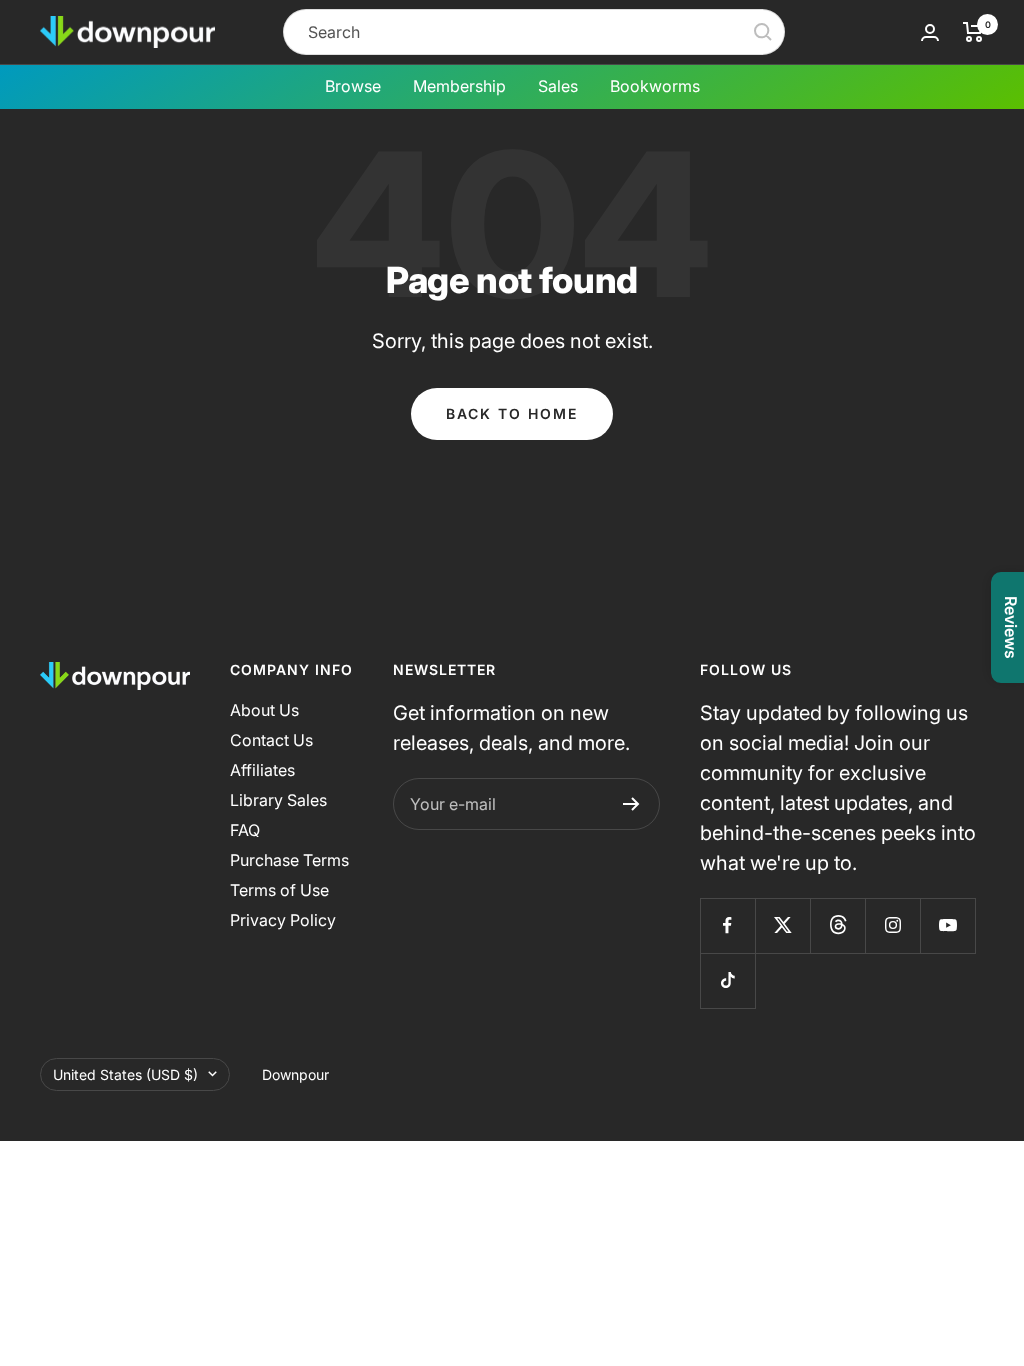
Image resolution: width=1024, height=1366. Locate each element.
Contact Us (271, 740)
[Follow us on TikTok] (727, 980)
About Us (264, 710)
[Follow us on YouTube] (947, 925)
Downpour (295, 1074)
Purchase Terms (289, 860)
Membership (459, 86)
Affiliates (262, 770)
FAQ (245, 830)
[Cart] (973, 32)
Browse (353, 86)
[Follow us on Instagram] (892, 925)
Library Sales (278, 800)
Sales (558, 86)
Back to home (512, 413)
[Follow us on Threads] (837, 925)
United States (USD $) (125, 1074)
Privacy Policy (283, 920)
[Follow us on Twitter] (782, 925)
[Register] (631, 804)
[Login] (930, 32)
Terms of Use (279, 890)
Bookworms (655, 86)
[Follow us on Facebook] (727, 925)
